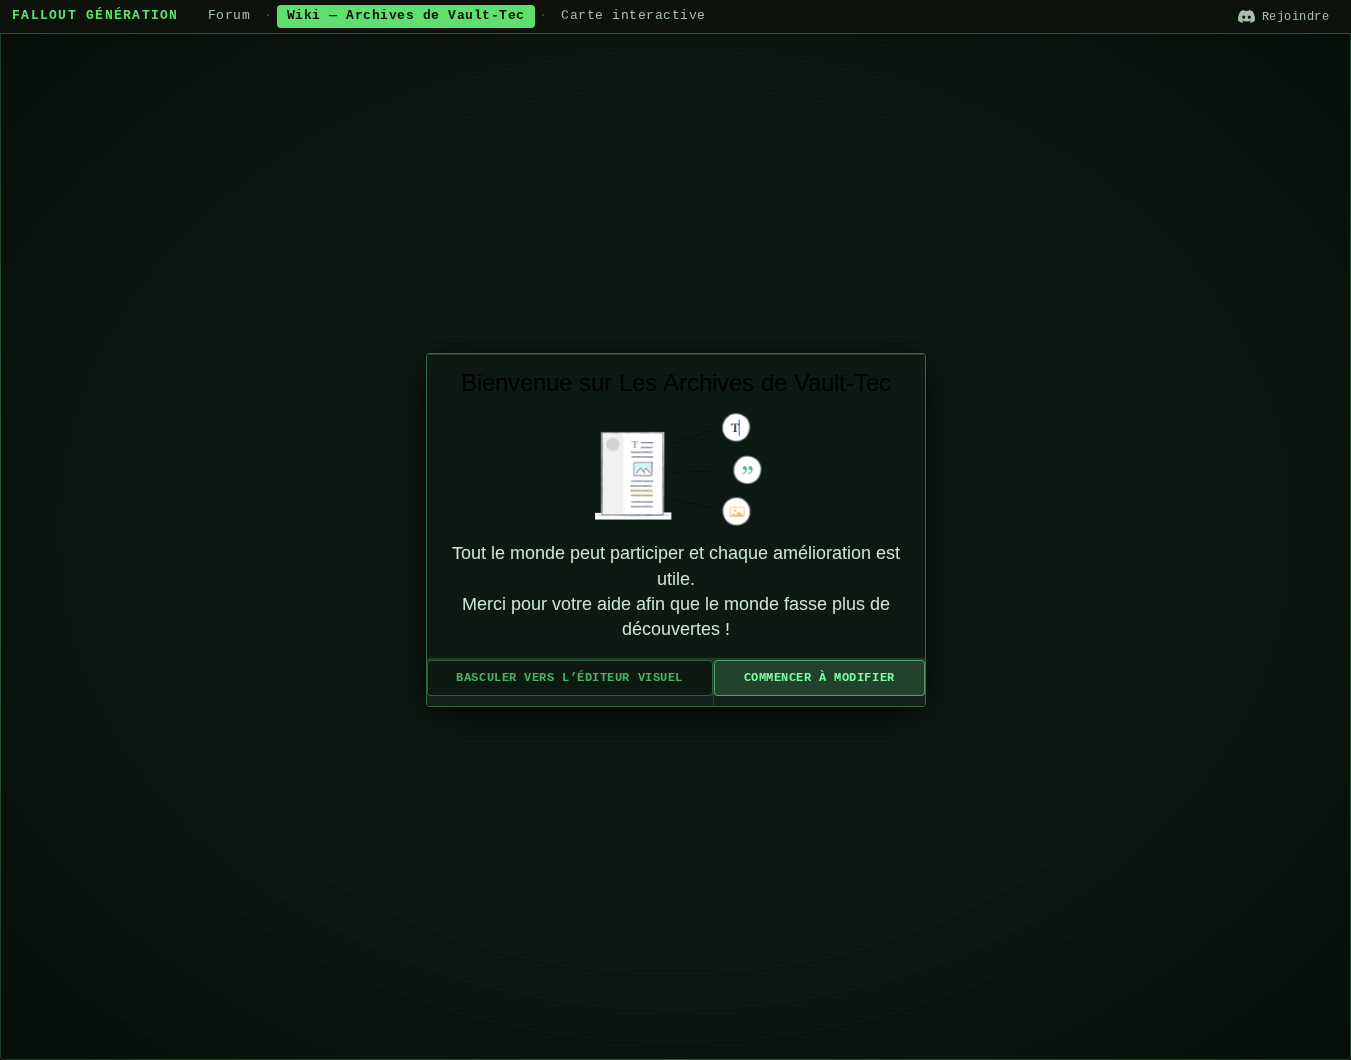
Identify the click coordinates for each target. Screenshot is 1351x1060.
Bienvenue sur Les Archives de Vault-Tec (676, 382)
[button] (570, 678)
